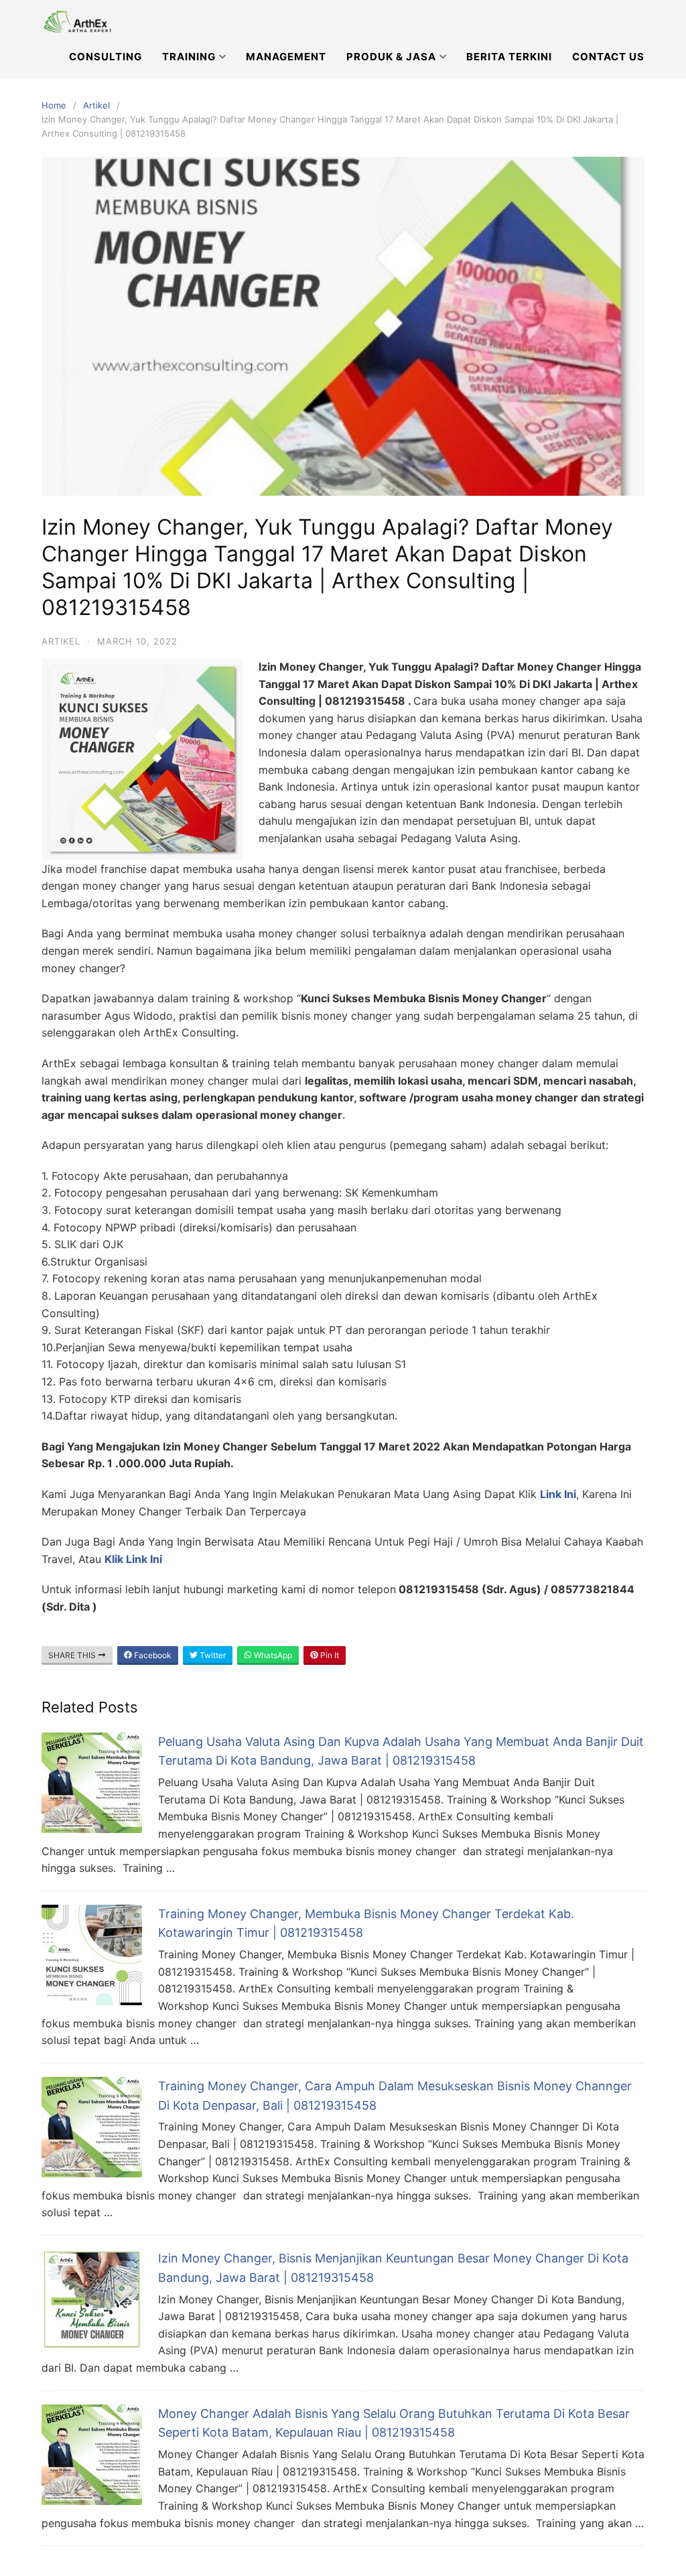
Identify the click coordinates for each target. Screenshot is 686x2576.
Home (54, 105)
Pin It (329, 1655)
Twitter (212, 1655)
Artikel (96, 105)
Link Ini (558, 1494)
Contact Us (608, 57)
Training (189, 57)
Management (286, 57)
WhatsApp (272, 1655)
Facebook (152, 1655)
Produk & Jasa (391, 57)
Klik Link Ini (133, 1559)
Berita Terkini (509, 57)
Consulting (106, 57)
